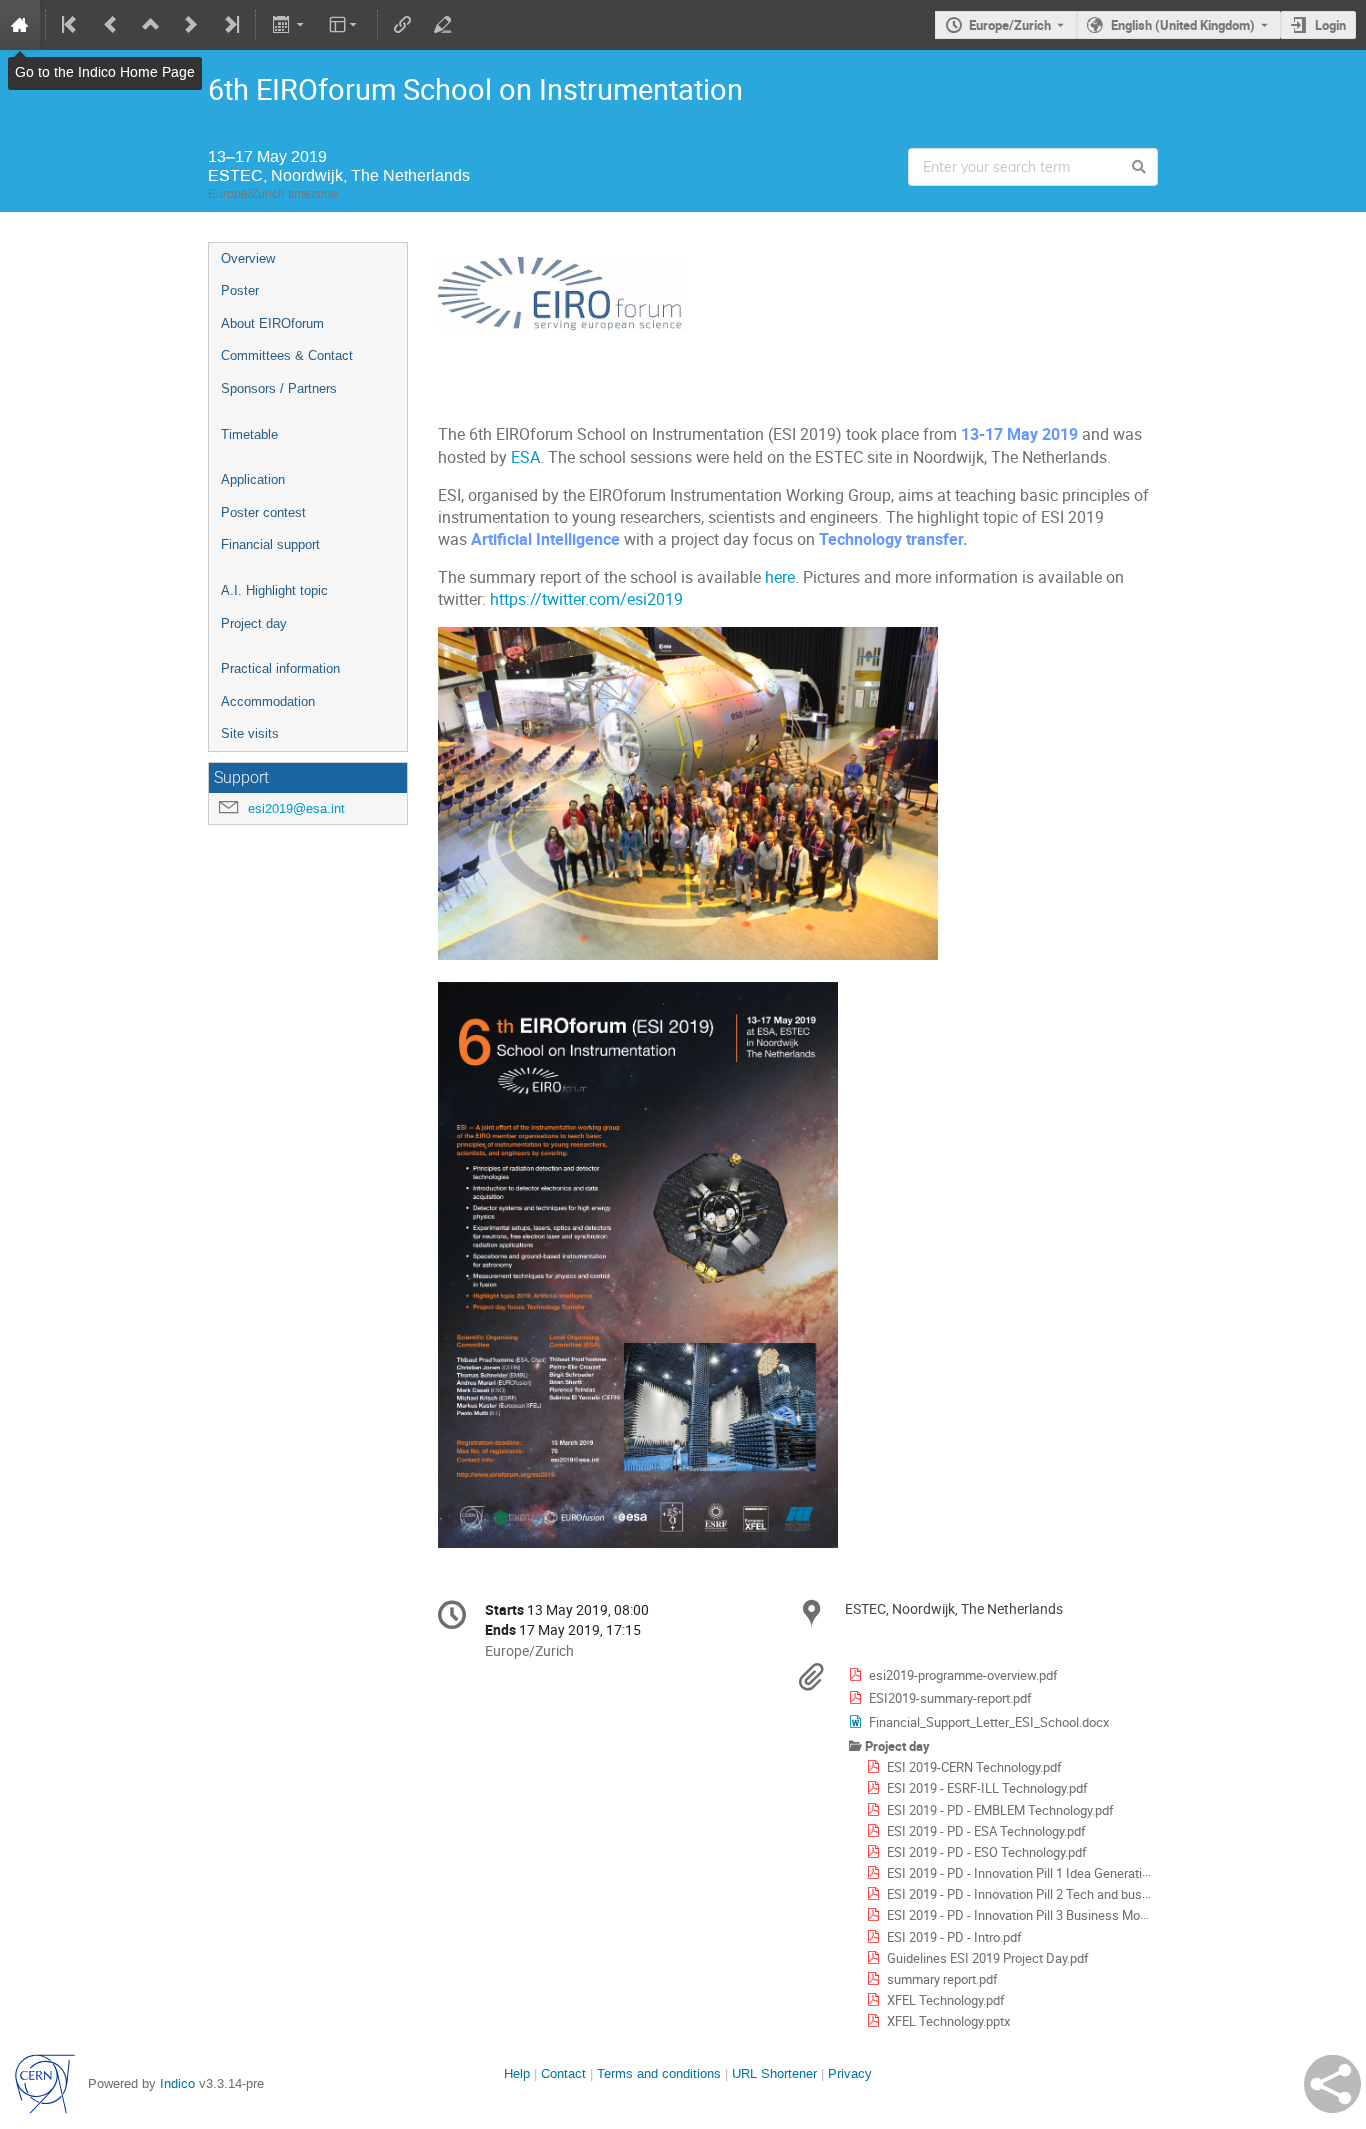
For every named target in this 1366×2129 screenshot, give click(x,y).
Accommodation (268, 701)
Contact (563, 2073)
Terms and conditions (659, 2073)
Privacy (850, 2073)
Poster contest (263, 512)
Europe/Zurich (1010, 25)
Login (1330, 25)
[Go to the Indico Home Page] (20, 25)
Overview (248, 258)
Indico (177, 2083)
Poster (240, 290)
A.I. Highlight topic (274, 590)
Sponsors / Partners (279, 388)
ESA (525, 457)
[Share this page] (1332, 2084)
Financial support (270, 544)
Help (517, 2073)
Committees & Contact (287, 355)
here (780, 577)
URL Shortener (774, 2073)
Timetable (249, 434)
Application (253, 479)
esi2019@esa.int (296, 808)
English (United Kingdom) (1183, 25)
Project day (254, 623)
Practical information (280, 668)
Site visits (250, 733)
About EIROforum (272, 323)
